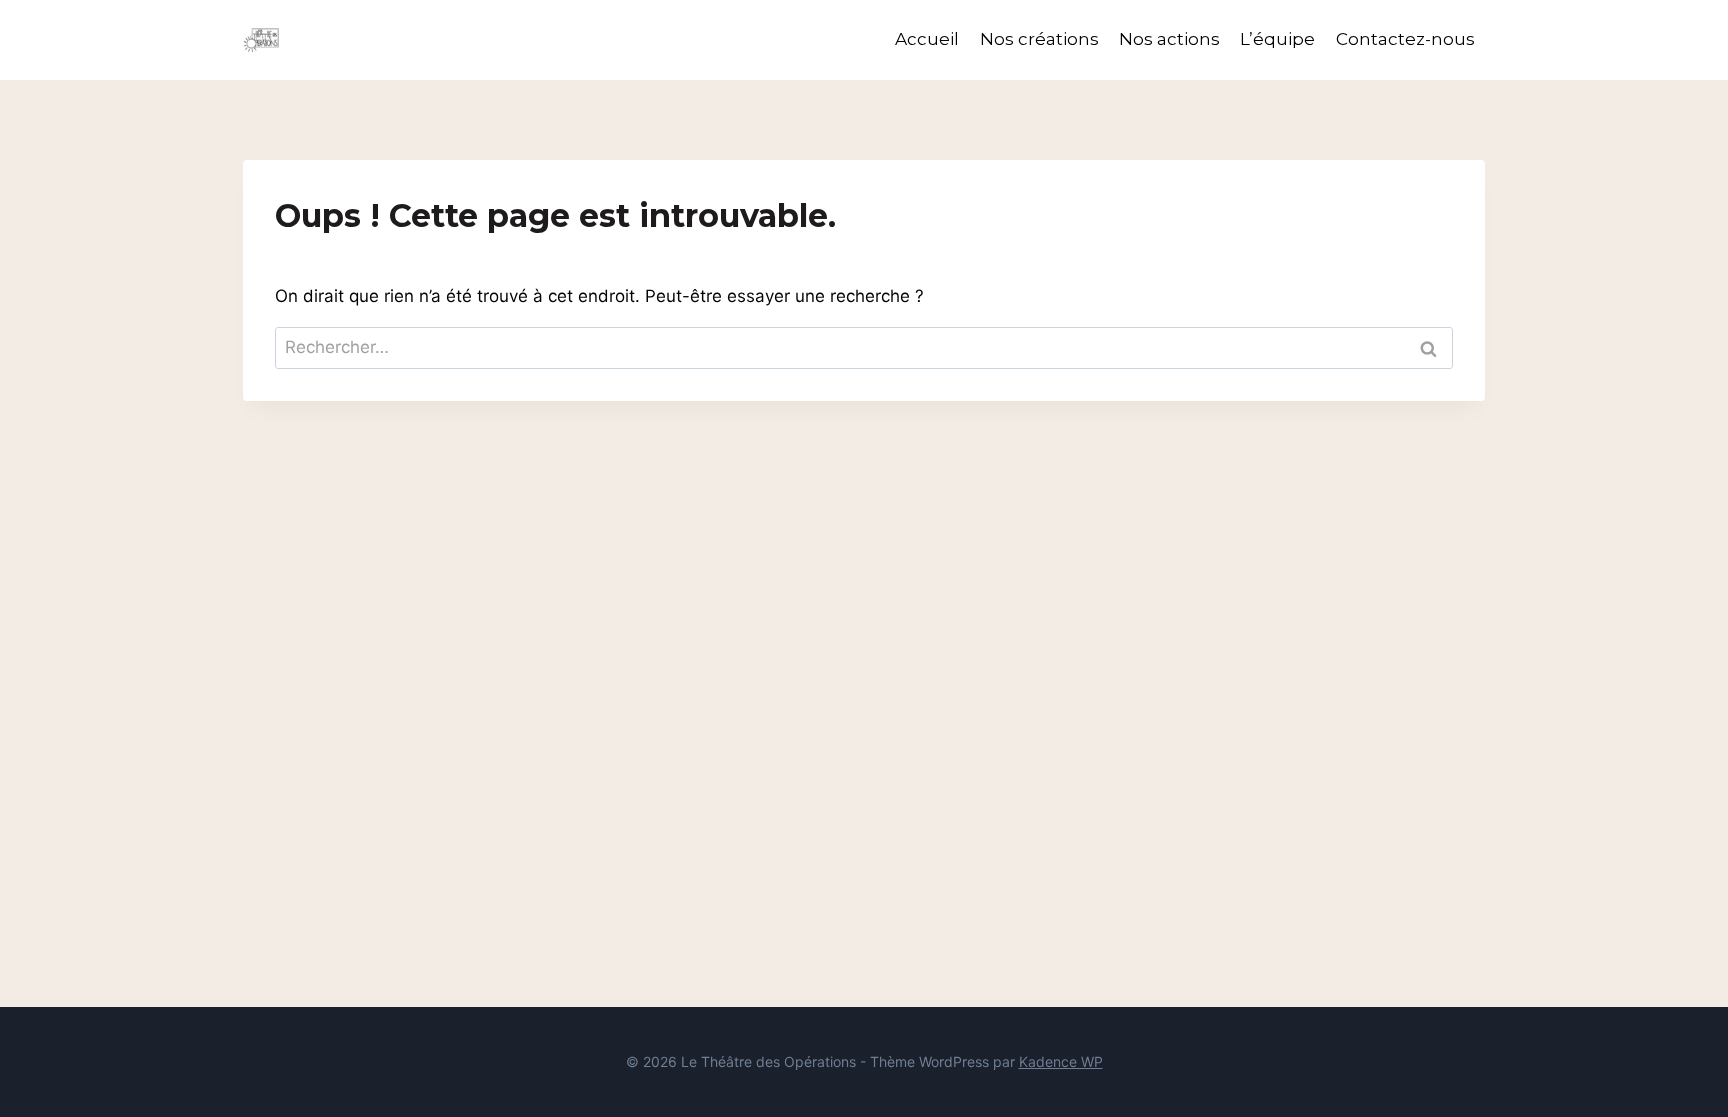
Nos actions (1169, 39)
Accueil (927, 39)
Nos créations (1039, 39)
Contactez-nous (1405, 39)
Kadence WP (1061, 1061)
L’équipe (1277, 39)
